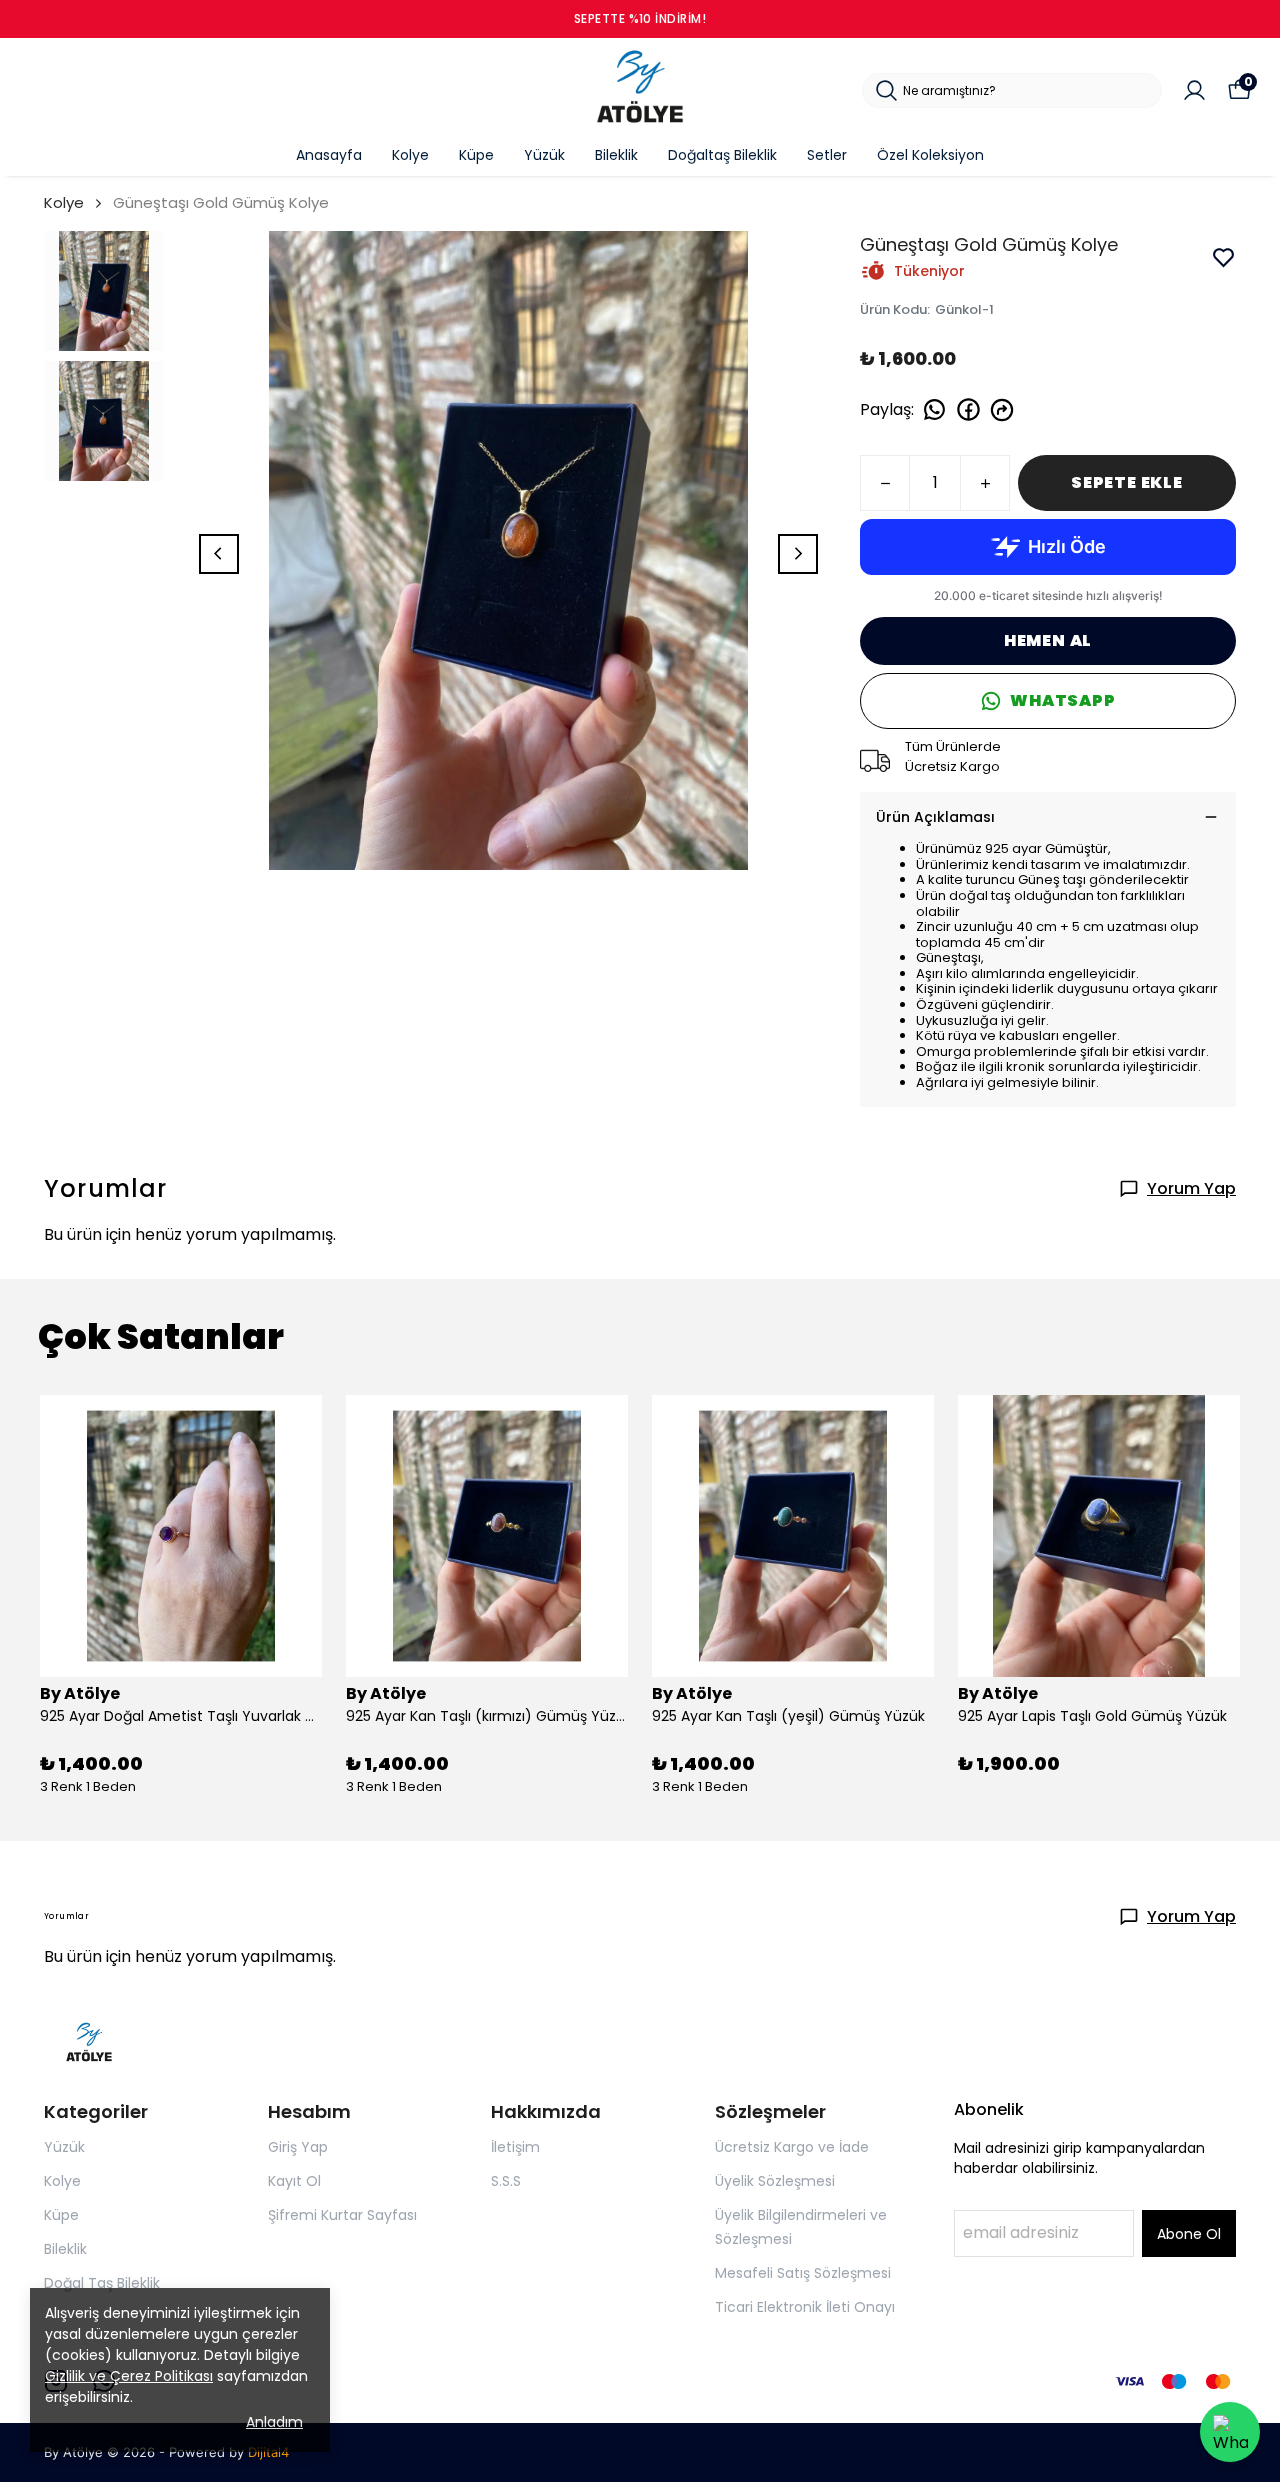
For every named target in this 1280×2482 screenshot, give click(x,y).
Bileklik (616, 155)
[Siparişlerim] (1194, 90)
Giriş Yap (298, 2147)
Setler (827, 155)
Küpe (476, 155)
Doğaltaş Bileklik (722, 155)
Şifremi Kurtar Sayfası (342, 2215)
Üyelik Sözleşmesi (775, 2181)
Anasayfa (329, 155)
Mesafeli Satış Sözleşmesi (803, 2273)
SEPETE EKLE (1127, 482)
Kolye (410, 155)
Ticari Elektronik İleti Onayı (805, 2307)
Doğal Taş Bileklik (102, 2283)
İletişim (515, 2147)
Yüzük (544, 155)
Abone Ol (1189, 2234)
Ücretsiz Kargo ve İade (792, 2147)
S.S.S (506, 2181)
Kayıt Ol (294, 2181)
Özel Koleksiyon (930, 155)
